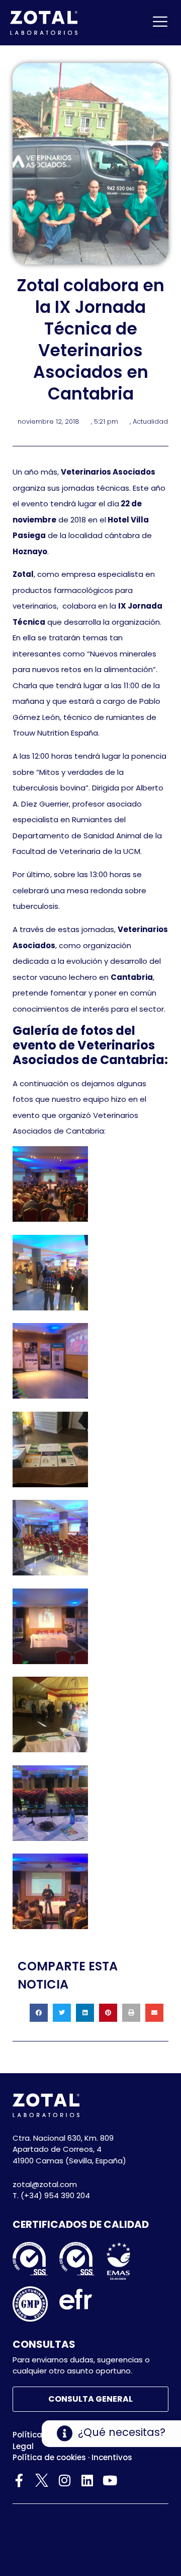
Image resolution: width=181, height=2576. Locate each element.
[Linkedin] (87, 2480)
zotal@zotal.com (45, 2184)
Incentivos (112, 2457)
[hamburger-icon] (160, 23)
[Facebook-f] (19, 2480)
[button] (39, 2013)
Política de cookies (49, 2457)
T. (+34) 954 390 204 (51, 2195)
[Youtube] (110, 2480)
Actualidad (150, 421)
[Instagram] (64, 2480)
